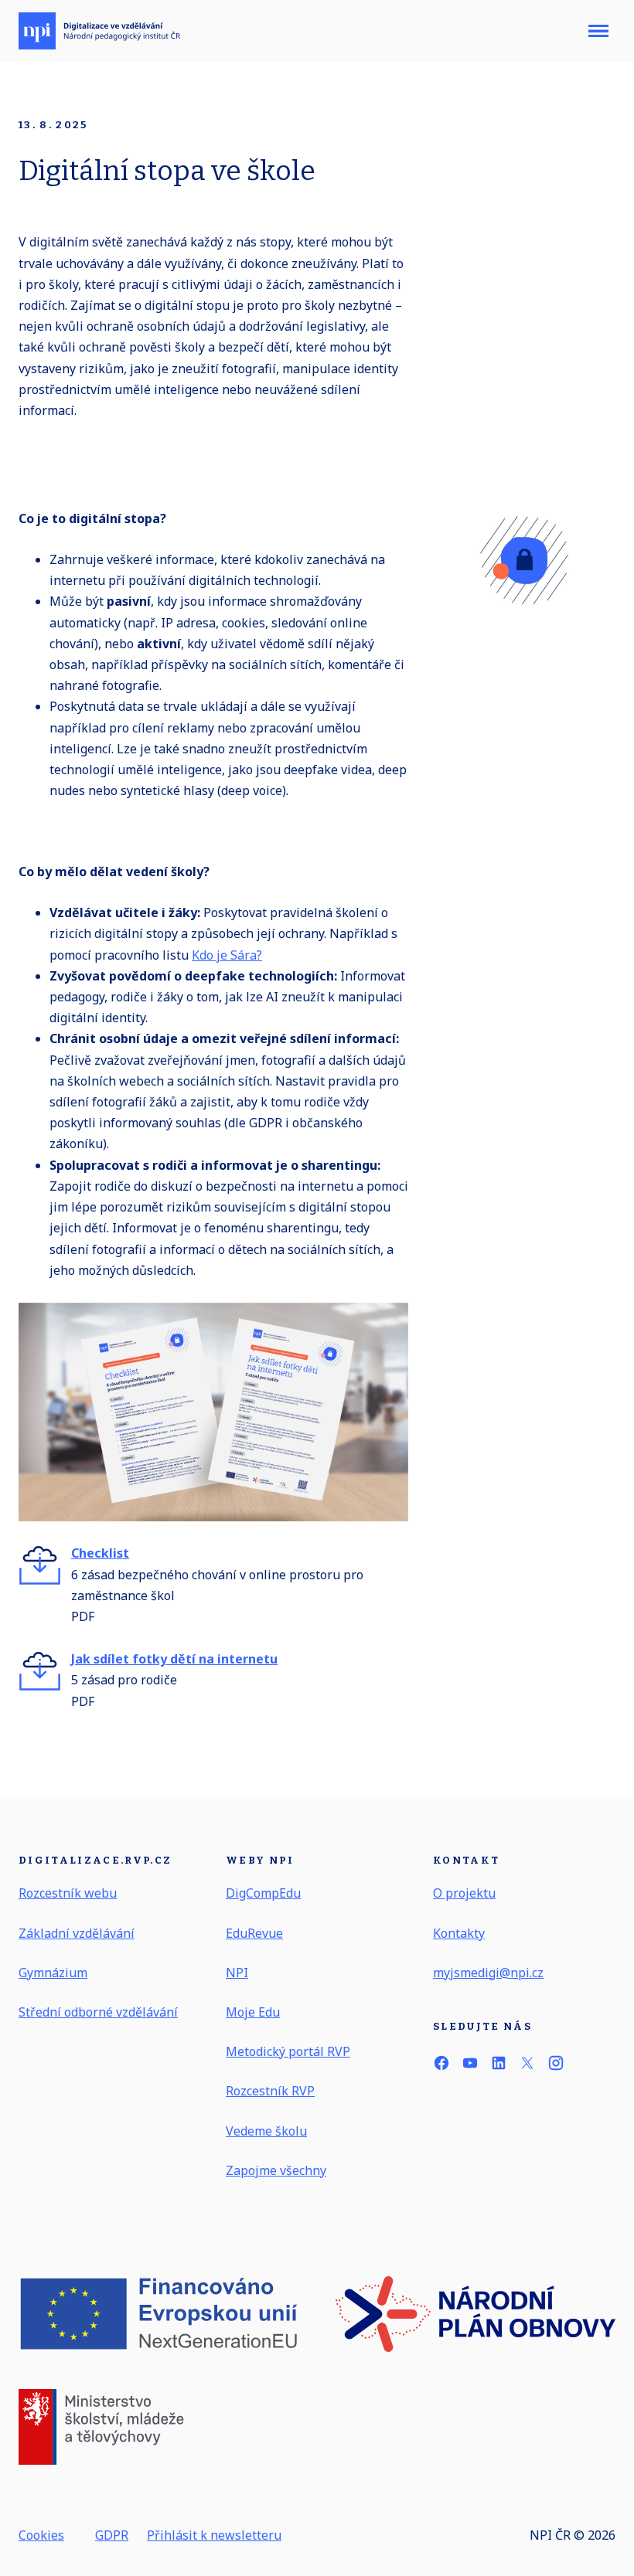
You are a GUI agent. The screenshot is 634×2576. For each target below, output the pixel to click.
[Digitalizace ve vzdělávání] (99, 31)
